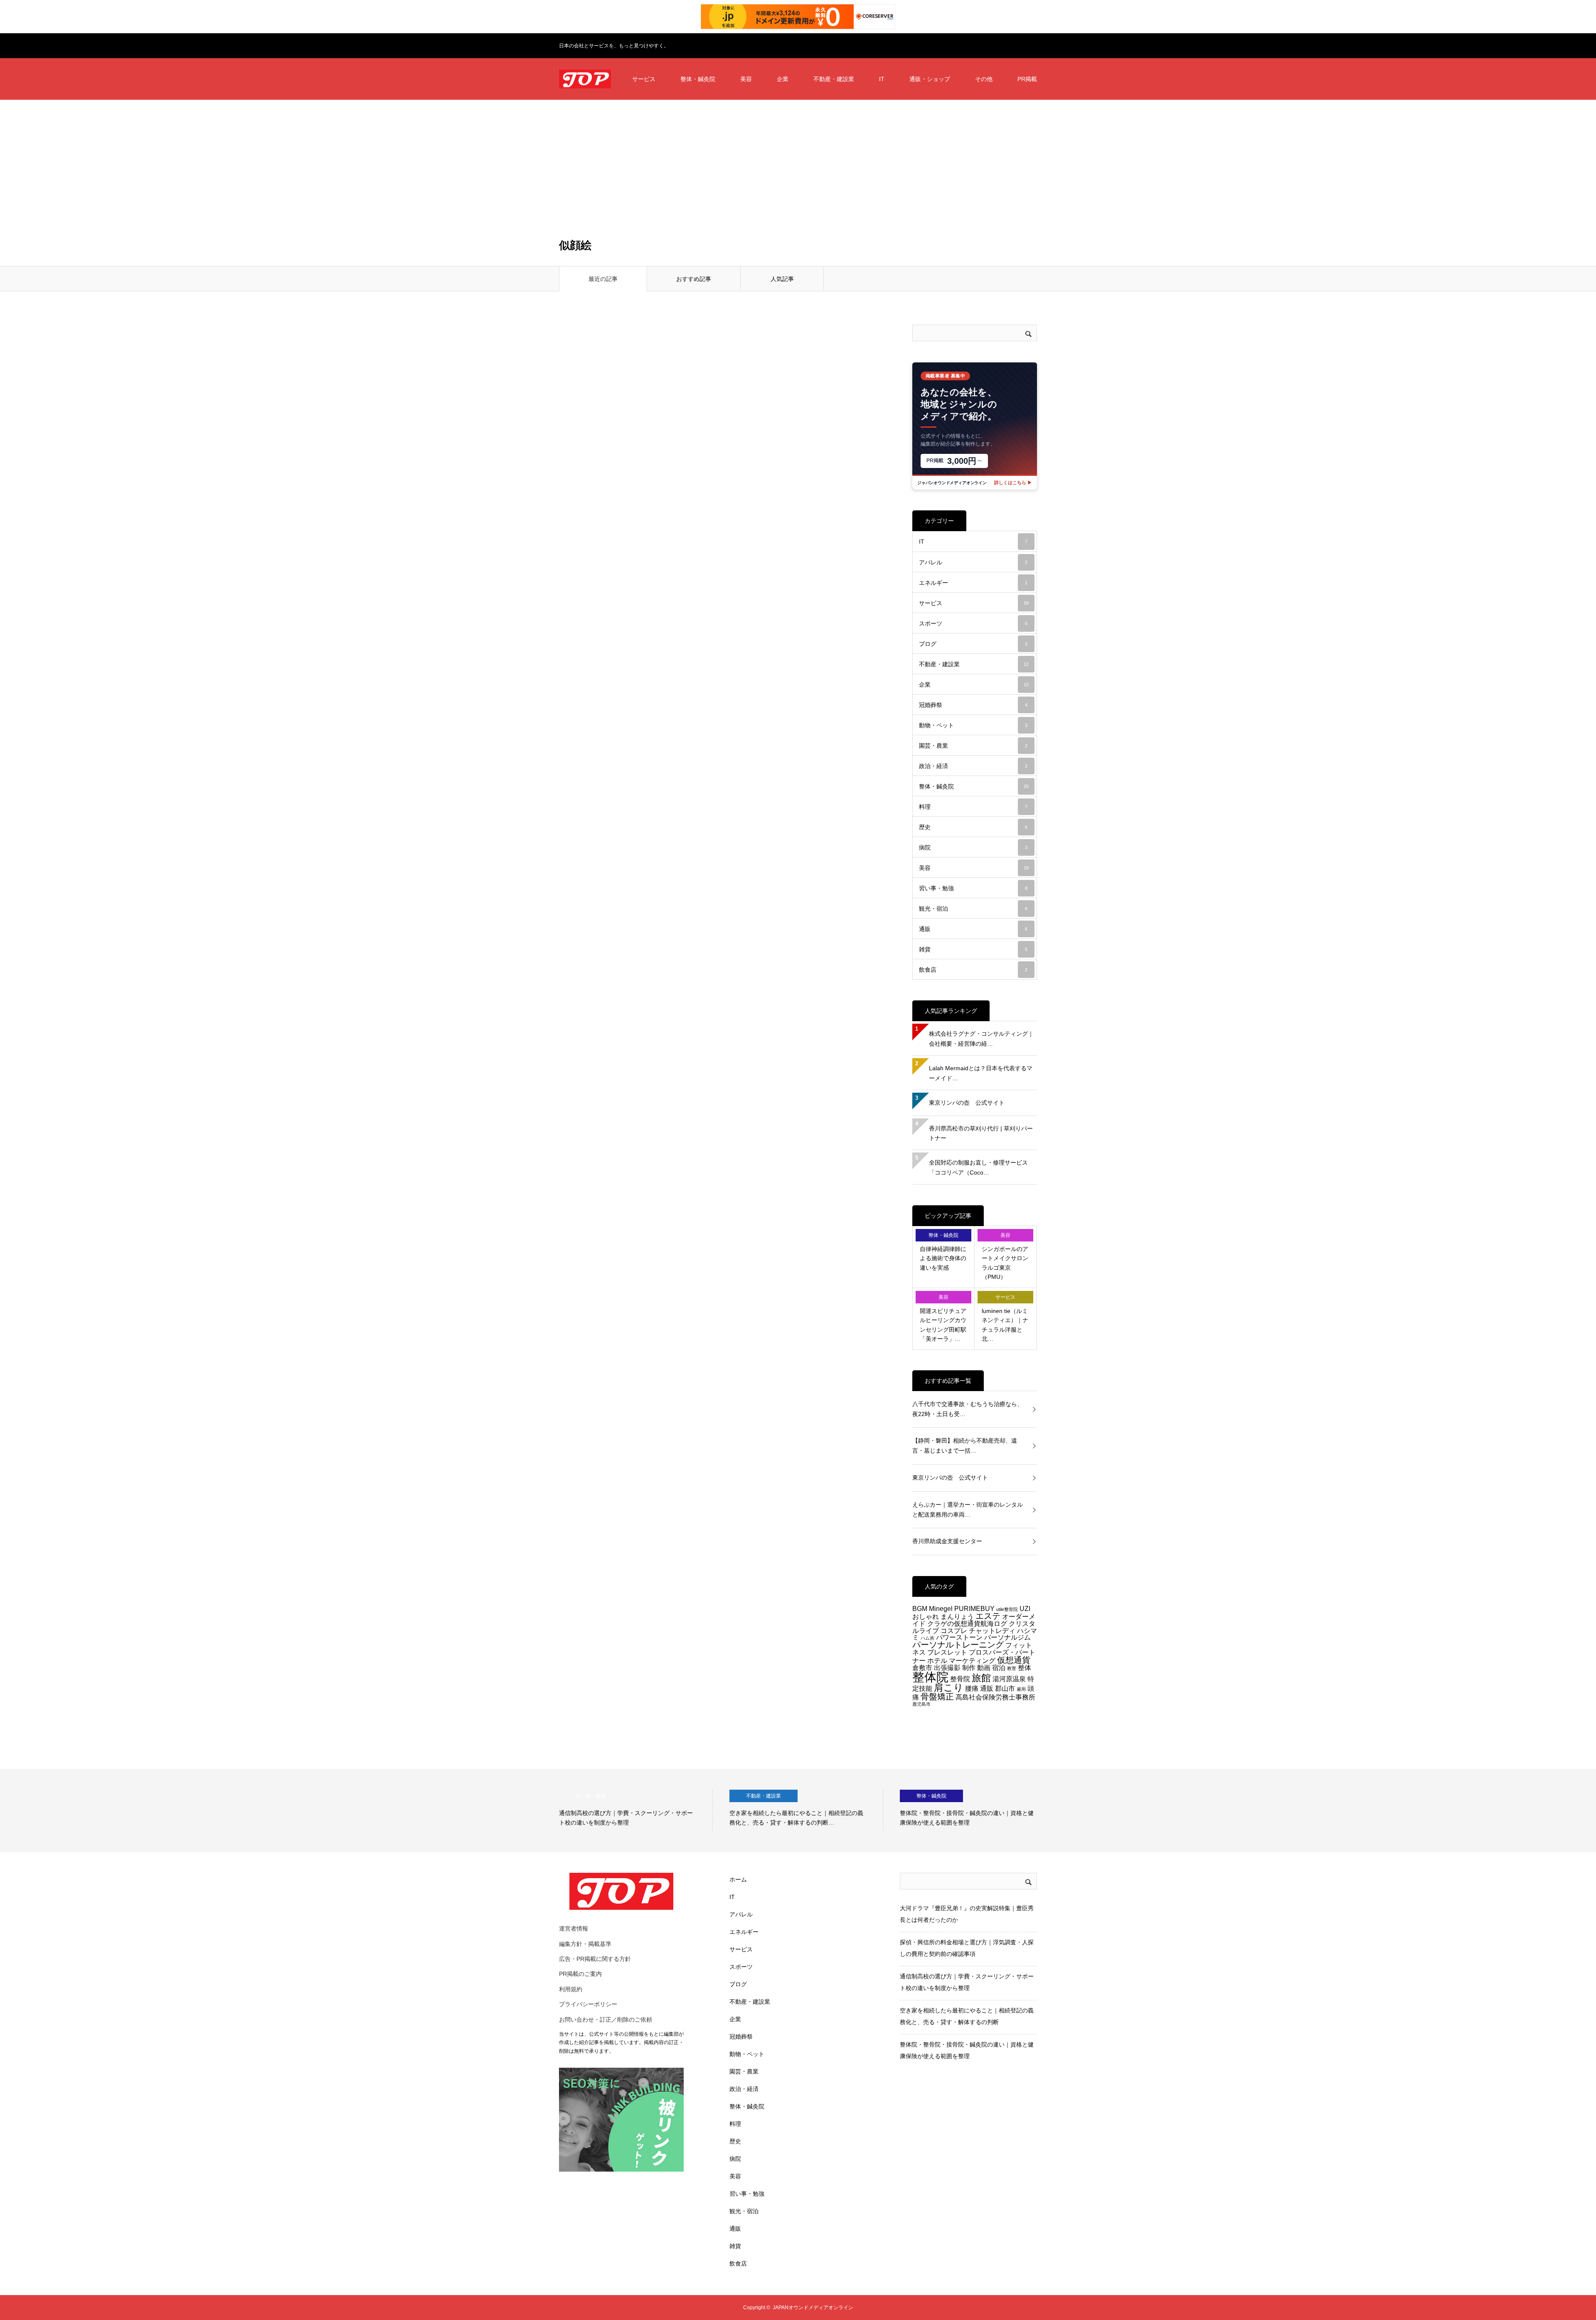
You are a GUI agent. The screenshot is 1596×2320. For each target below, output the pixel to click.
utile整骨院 (1007, 1609)
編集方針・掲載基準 (585, 1944)
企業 (783, 79)
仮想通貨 (1014, 1660)
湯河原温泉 (1009, 1679)
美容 (746, 79)
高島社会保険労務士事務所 (995, 1697)
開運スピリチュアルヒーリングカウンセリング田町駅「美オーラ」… (943, 1325)
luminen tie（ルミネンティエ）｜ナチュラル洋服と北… (1005, 1325)
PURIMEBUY (974, 1608)
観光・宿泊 (973, 909)
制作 (969, 1667)
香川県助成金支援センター (947, 1541)
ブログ (973, 644)
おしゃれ (926, 1616)
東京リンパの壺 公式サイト (967, 1103)
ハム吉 (927, 1638)
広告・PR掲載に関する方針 (595, 1959)
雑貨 (973, 949)
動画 (984, 1667)
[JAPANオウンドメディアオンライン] (585, 79)
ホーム (738, 1879)
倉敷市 (922, 1667)
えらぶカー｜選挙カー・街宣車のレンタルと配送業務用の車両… (968, 1510)
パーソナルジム (1007, 1637)
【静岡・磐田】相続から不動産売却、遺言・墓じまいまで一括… (965, 1446)
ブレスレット (947, 1652)
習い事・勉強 (973, 888)
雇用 (1021, 1689)
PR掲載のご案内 (580, 1974)
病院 (973, 847)
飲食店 (973, 970)
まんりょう (957, 1616)
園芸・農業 (973, 746)
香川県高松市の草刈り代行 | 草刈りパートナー (981, 1133)
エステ (988, 1616)
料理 (973, 807)
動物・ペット (973, 725)
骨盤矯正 (937, 1697)
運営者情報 (574, 1928)
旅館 (981, 1678)
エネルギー (973, 583)
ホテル (937, 1660)
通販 (973, 929)
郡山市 (1005, 1688)
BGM (920, 1608)
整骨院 (960, 1679)
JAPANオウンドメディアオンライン (813, 2308)
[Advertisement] (798, 162)
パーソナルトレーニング (958, 1645)
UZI (1025, 1608)
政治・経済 (973, 766)
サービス (644, 79)
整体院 (930, 1677)
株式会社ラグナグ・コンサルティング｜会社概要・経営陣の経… (981, 1039)
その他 (984, 79)
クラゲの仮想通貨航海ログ (967, 1623)
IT (882, 79)
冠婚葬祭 (973, 705)
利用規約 (571, 1989)
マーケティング (972, 1660)
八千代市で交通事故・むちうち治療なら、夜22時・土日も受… (968, 1409)
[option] (636, 1810)
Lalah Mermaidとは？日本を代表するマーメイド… (981, 1073)
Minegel (941, 1608)
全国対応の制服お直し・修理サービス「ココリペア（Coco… (978, 1167)
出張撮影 (947, 1667)
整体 (1025, 1667)
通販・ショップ (930, 79)
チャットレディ (992, 1630)
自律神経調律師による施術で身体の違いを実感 (943, 1258)
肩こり (949, 1687)
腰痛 (972, 1688)
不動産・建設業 (834, 79)
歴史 (973, 827)
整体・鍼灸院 (698, 79)
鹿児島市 (921, 1704)
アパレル (973, 562)
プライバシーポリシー (588, 2004)
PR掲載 (1027, 79)
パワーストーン (959, 1637)
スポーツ (973, 623)
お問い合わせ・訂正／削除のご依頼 (606, 2020)
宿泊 (999, 1667)
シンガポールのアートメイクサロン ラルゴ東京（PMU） (1005, 1263)
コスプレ (954, 1630)
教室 (1012, 1668)
